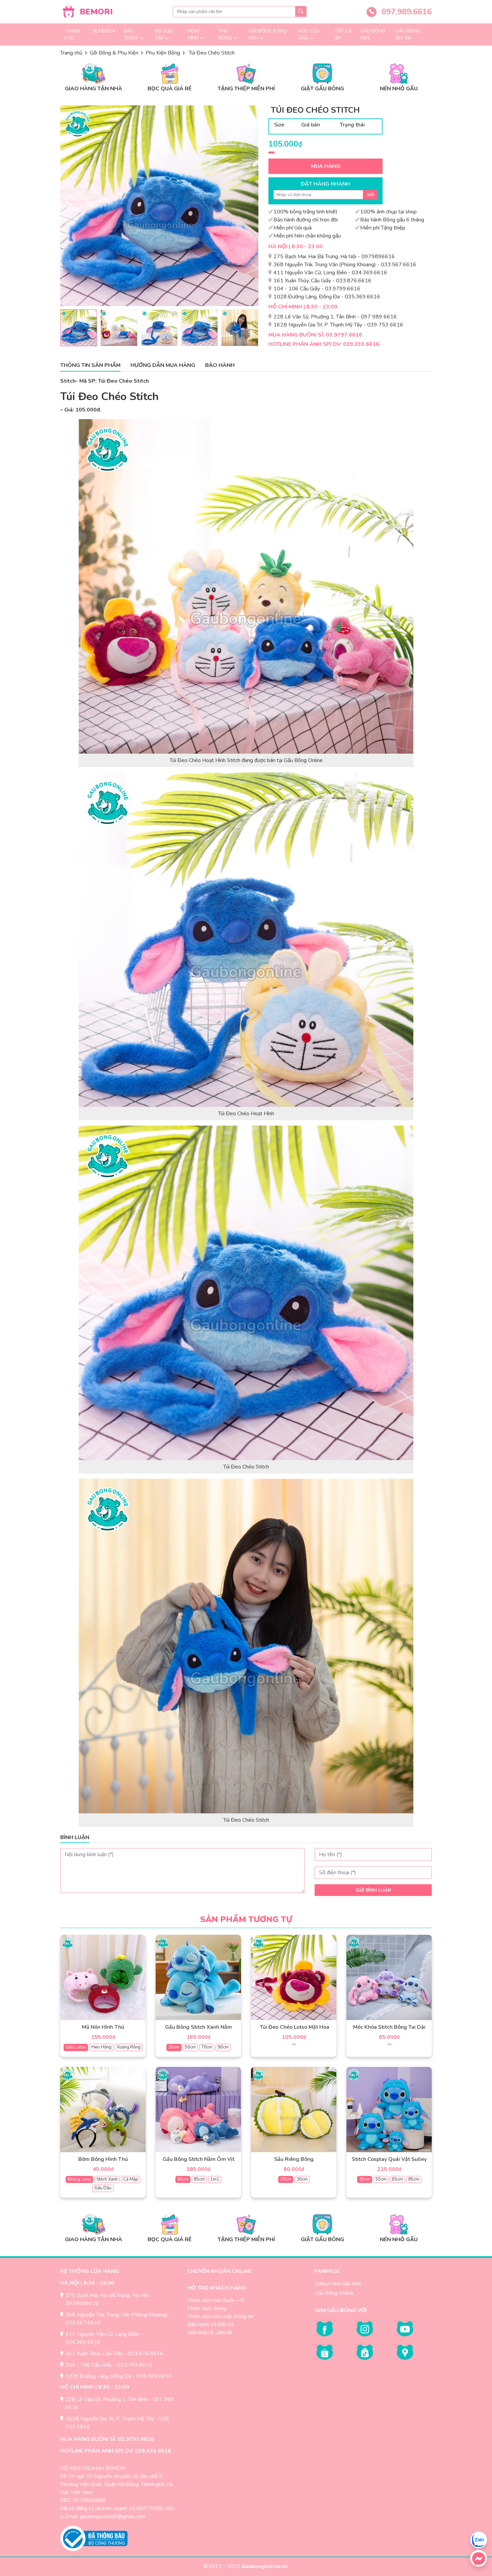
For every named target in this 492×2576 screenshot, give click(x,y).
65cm (183, 2179)
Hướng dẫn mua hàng (163, 365)
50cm (190, 2047)
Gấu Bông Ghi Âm (408, 34)
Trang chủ (72, 34)
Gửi (370, 195)
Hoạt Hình (194, 34)
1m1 (215, 2179)
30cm (302, 2179)
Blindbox (104, 31)
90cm (223, 2047)
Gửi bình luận (373, 1890)
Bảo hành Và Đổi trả (211, 2324)
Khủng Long (79, 2179)
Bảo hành (220, 365)
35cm (174, 2047)
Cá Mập (131, 2179)
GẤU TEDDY (131, 34)
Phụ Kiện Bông (163, 53)
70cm (207, 2047)
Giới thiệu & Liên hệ (210, 2332)
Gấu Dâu (103, 2188)
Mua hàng (326, 166)
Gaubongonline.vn (265, 2566)
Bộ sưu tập (164, 34)
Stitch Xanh (107, 2179)
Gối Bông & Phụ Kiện (268, 34)
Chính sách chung (207, 2308)
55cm (381, 2179)
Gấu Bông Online (334, 2293)
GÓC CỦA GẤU (309, 34)
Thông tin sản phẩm (90, 365)
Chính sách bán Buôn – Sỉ (216, 2300)
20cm (286, 2179)
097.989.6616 (405, 12)
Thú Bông (225, 34)
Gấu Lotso (76, 2047)
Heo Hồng (101, 2047)
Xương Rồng (129, 2047)
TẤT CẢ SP (343, 34)
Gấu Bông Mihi (373, 34)
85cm (199, 2179)
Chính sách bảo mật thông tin (221, 2316)
